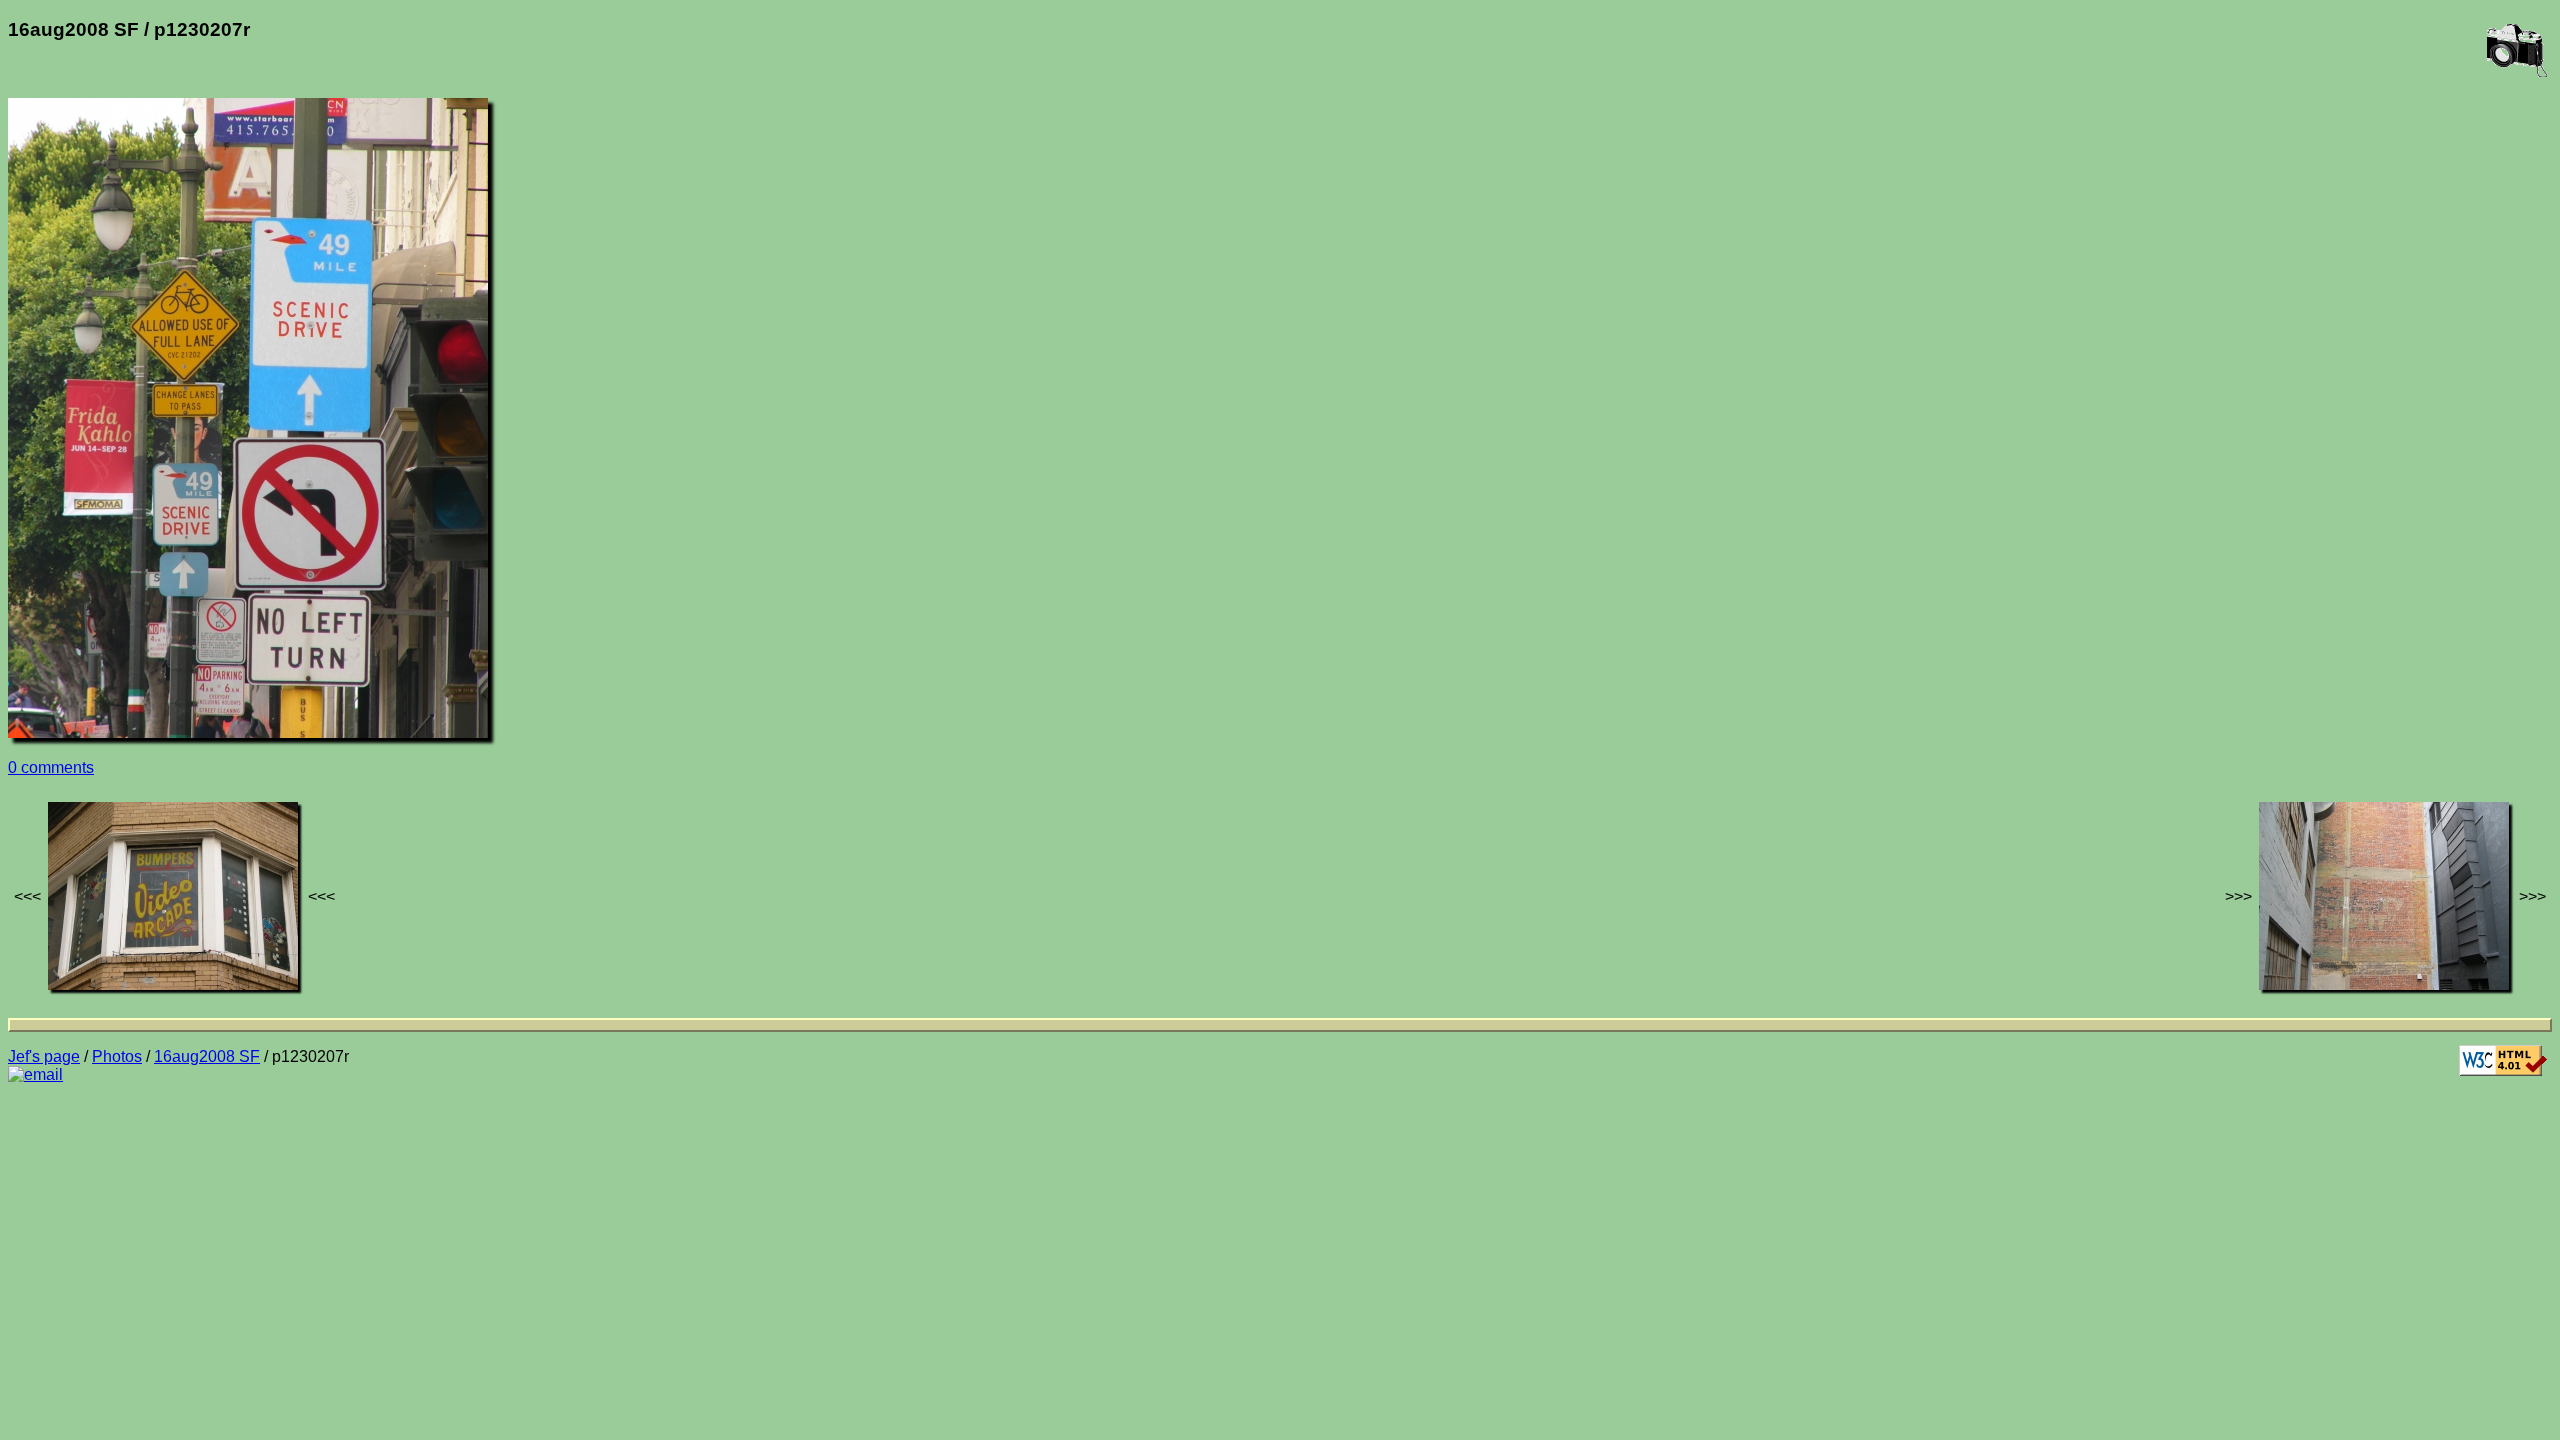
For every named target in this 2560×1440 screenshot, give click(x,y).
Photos (117, 1056)
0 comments (51, 767)
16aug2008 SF (207, 1056)
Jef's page (44, 1056)
